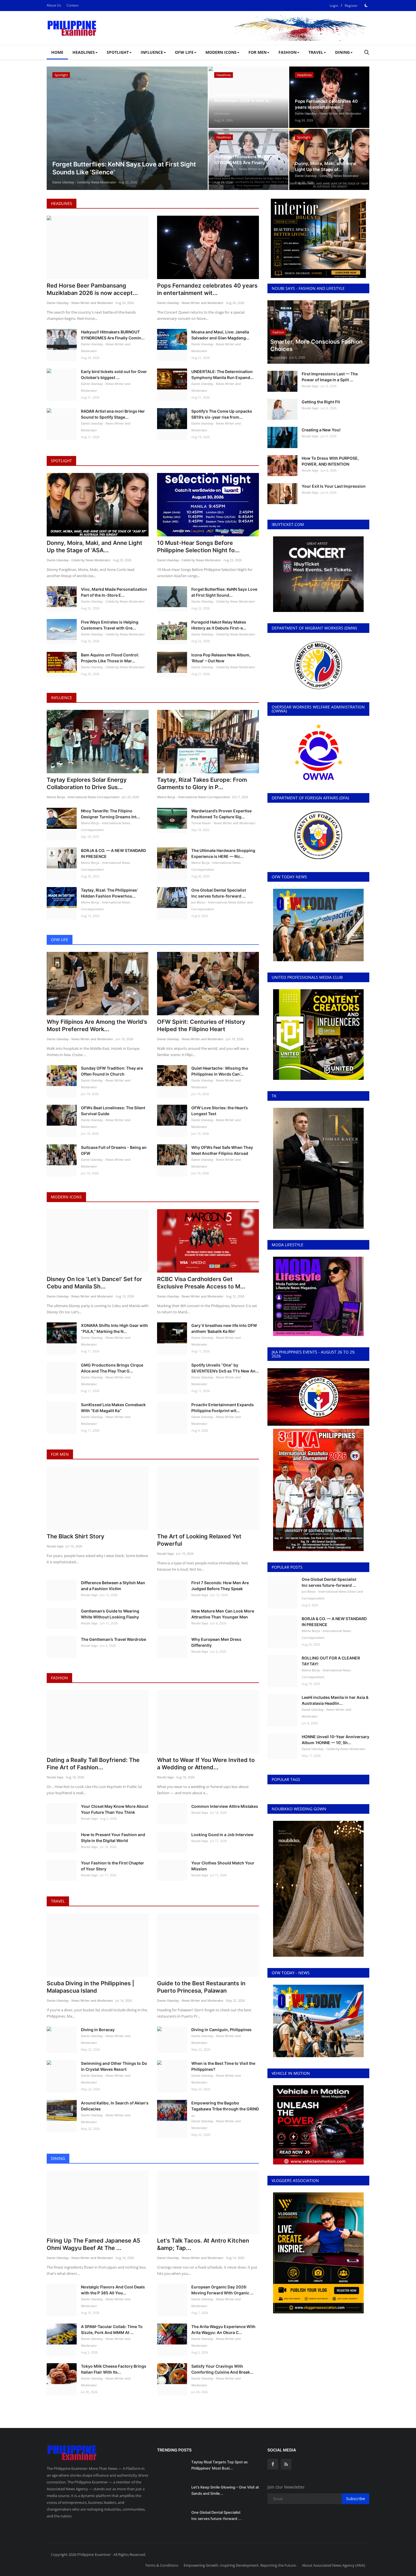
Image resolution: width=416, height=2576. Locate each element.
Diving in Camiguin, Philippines (221, 2030)
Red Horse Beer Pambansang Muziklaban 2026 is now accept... (92, 289)
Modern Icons (66, 1197)
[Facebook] (273, 2464)
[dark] (366, 5)
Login (334, 6)
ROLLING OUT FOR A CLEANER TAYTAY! (331, 1661)
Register (351, 6)
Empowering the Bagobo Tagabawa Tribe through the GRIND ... (225, 2109)
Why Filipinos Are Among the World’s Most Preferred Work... (97, 1025)
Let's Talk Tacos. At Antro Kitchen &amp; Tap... (203, 2244)
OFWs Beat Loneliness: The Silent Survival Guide (113, 1111)
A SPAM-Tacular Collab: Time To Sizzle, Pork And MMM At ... (112, 2329)
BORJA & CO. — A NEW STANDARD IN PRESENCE (113, 853)
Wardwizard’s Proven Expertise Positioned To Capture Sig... (221, 814)
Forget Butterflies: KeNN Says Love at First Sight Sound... (224, 592)
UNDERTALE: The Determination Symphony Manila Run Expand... (222, 374)
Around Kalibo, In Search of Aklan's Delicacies (115, 2106)
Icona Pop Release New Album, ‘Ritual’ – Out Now (221, 658)
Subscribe (356, 2499)
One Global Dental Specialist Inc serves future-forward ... (219, 893)
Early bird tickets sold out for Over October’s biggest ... (114, 374)
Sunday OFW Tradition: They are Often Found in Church (112, 1071)
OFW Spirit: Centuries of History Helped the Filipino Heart (201, 1025)
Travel (58, 1901)
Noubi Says (55, 1546)
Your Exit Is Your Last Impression (334, 486)
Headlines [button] (84, 52)
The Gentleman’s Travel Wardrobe (113, 1639)
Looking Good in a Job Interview (222, 1835)
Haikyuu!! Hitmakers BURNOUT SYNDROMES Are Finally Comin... (113, 335)
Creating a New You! (321, 430)
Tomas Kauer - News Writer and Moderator (223, 823)
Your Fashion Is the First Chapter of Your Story (112, 1866)
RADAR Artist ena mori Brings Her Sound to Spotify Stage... (113, 414)
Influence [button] (152, 52)
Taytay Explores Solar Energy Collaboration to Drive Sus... (87, 783)
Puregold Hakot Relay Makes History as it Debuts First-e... (219, 625)
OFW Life (60, 940)
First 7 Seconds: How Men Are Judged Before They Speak (220, 1586)
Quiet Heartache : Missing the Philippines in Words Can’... (220, 1071)
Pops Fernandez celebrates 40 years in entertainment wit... (207, 289)
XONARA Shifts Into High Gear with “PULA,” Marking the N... (114, 1328)
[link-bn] (266, 28)
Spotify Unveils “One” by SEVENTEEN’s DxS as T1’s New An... (225, 1368)
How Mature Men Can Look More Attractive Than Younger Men (223, 1614)
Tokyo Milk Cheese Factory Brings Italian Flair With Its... (114, 2369)
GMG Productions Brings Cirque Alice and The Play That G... (112, 1368)
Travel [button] (316, 52)
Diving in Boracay (98, 2030)
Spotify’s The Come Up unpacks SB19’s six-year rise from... (222, 414)
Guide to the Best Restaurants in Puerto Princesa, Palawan (201, 1987)
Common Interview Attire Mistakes (225, 1806)
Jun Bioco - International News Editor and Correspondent (222, 906)
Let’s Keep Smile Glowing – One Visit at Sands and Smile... (225, 2490)
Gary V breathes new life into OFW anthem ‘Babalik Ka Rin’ (224, 1328)
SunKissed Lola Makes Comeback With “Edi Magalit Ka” (113, 1408)
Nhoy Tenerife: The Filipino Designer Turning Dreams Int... (110, 814)
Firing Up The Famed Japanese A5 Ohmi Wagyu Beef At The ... (94, 2244)
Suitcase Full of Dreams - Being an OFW (114, 1150)
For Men (60, 1454)
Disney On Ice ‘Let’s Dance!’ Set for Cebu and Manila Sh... (94, 1283)
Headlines (62, 203)
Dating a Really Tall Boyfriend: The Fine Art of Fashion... (93, 1764)
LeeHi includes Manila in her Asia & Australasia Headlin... (335, 1700)
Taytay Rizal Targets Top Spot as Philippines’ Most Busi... (219, 2465)
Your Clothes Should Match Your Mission (223, 1866)
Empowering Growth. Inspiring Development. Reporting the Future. (240, 2565)
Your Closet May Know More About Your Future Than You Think (115, 1809)
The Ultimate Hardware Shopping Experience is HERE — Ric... (223, 853)
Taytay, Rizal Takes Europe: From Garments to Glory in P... (202, 783)
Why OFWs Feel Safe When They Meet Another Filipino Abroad (222, 1150)
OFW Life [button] (184, 52)
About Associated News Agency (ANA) (334, 2565)
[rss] (286, 2464)
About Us (54, 5)
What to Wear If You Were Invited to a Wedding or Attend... (206, 1764)
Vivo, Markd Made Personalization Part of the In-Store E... (114, 592)
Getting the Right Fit (321, 402)
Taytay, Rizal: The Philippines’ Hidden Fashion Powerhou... (109, 893)
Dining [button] (342, 52)
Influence (62, 698)
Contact (73, 5)
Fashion (59, 1678)
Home (57, 52)
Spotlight (61, 461)
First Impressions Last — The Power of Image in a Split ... (330, 377)
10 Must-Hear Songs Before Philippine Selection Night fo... (198, 547)
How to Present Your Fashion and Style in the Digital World (113, 1838)
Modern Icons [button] (221, 52)
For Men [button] (258, 52)
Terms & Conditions (162, 2565)
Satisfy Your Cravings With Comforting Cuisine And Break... (222, 2369)
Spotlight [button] (118, 52)
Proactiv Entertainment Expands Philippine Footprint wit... (223, 1408)
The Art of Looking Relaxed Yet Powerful (199, 1540)
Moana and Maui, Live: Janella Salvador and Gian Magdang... (220, 335)
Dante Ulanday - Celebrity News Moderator (84, 182)
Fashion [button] (288, 52)
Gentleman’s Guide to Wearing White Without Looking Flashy (110, 1614)
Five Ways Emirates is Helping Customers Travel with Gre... (110, 625)
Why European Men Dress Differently (216, 1642)
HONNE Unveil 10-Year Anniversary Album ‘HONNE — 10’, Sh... (335, 1740)
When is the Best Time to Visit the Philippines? (223, 2066)
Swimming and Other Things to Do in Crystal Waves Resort (114, 2066)
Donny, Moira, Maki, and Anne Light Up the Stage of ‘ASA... (95, 547)
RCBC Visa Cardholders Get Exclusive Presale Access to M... (201, 1283)
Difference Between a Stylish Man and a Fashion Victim (113, 1586)
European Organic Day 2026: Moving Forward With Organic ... (222, 2290)
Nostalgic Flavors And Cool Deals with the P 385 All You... (113, 2290)
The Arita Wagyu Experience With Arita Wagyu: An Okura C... (223, 2329)
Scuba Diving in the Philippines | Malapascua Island (90, 1987)
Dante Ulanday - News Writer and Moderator (239, 110)
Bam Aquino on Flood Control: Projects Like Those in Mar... (110, 658)
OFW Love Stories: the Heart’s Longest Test (220, 1111)
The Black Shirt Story (76, 1536)
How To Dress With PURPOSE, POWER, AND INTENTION (330, 461)
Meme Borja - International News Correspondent (83, 797)
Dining (58, 2158)
